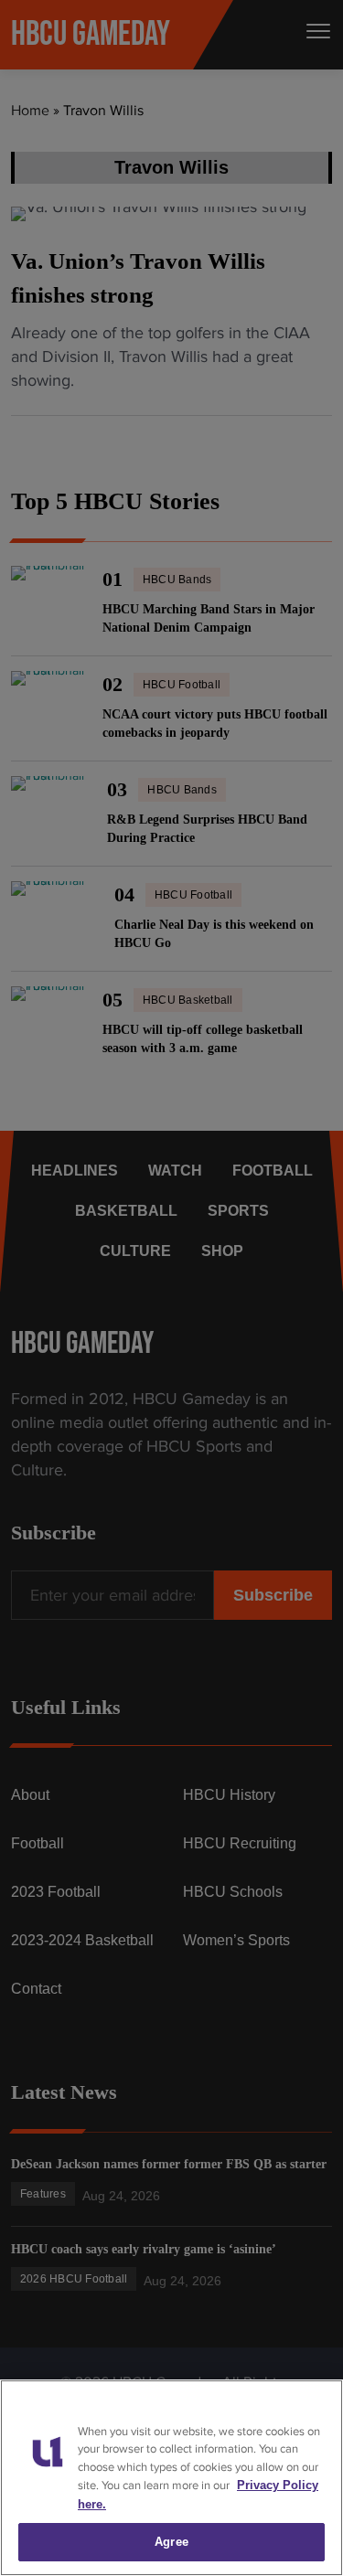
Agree (171, 2541)
